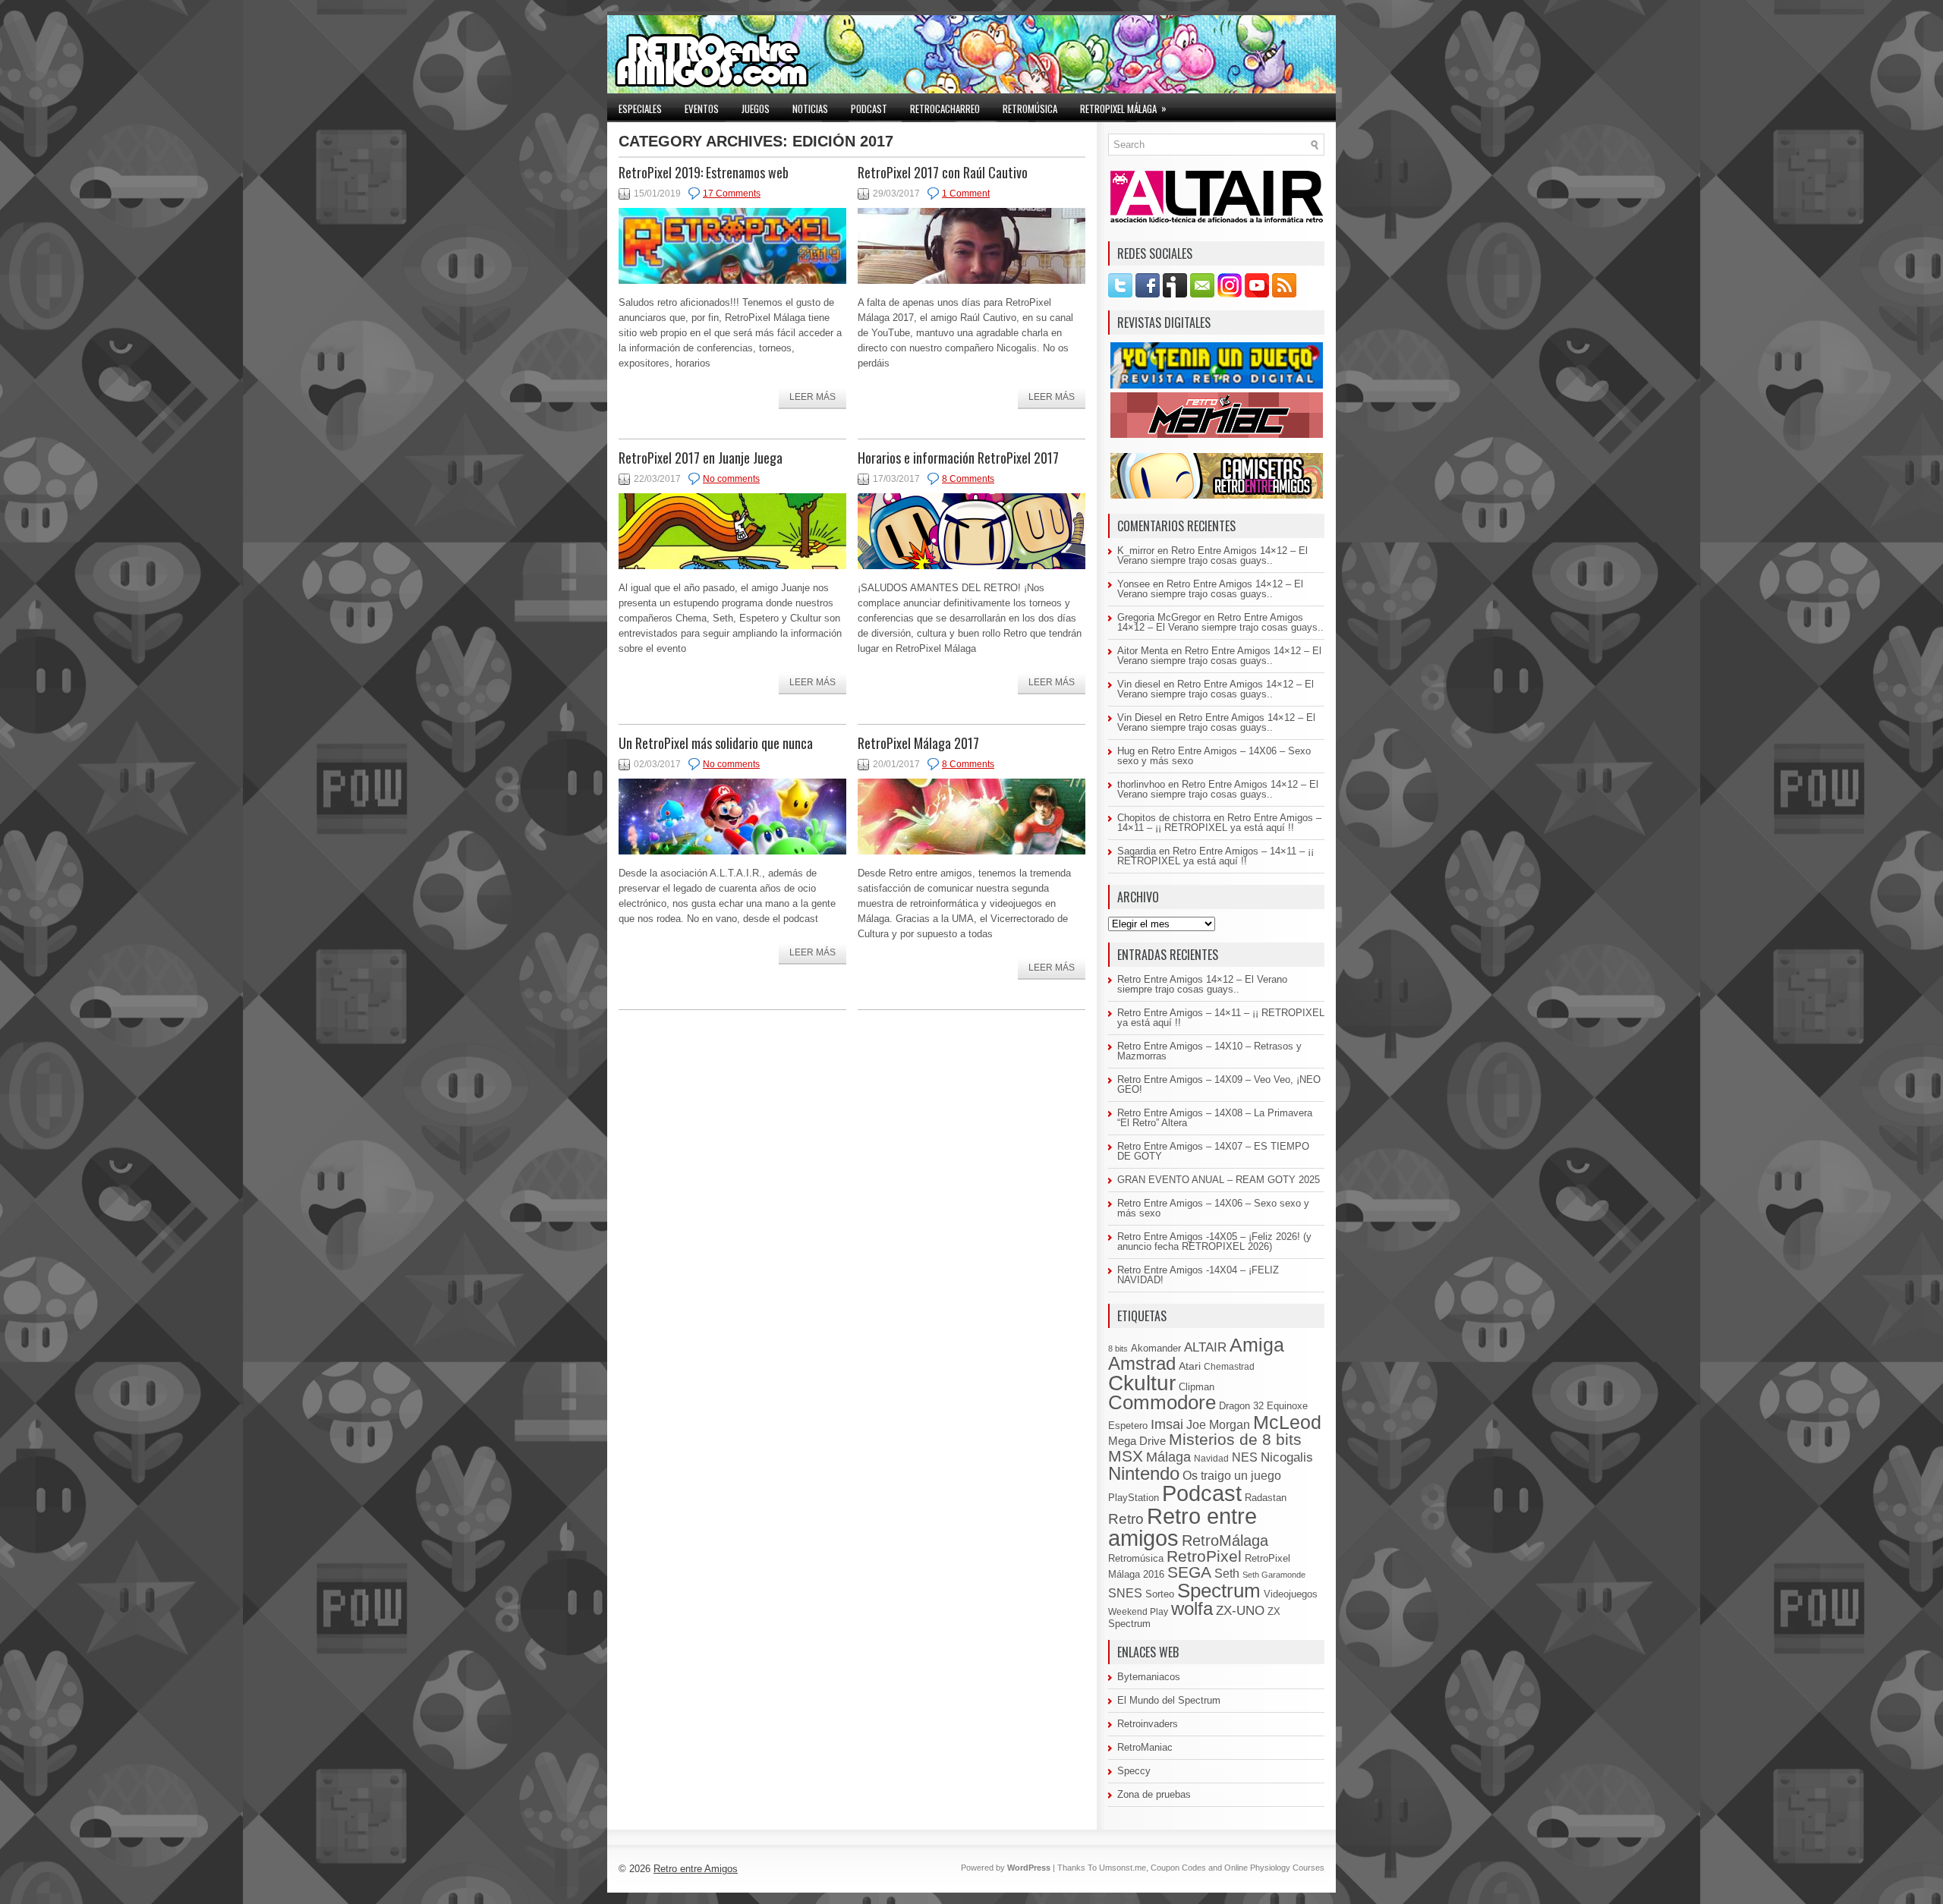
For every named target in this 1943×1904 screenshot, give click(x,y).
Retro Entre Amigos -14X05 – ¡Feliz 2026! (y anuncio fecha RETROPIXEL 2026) (1214, 1242)
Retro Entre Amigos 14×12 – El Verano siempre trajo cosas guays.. (1212, 555)
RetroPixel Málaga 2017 (918, 743)
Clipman (1197, 1387)
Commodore (1162, 1402)
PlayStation (1134, 1498)
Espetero (1128, 1426)
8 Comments (968, 479)
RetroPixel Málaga (1123, 108)
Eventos (702, 109)
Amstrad (1142, 1363)
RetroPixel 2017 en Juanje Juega (701, 458)
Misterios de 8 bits (1235, 1439)
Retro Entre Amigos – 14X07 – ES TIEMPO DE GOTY (1213, 1151)
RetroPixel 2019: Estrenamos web (704, 172)
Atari (1190, 1366)
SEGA (1189, 1572)
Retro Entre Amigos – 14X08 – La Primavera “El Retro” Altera (1215, 1118)
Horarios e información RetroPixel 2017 (958, 458)
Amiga (1257, 1345)
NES (1245, 1457)
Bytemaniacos (1149, 1677)
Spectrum (1219, 1591)
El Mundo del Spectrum (1169, 1700)
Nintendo (1144, 1473)
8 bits (1118, 1349)
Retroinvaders (1148, 1724)
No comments (731, 479)
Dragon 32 (1241, 1406)
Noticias (810, 109)
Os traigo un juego (1232, 1475)
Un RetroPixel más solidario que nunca (716, 743)
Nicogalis (1287, 1457)
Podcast (869, 109)
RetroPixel (1204, 1556)
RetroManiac (1145, 1747)
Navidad (1211, 1459)
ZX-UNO (1240, 1610)
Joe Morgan (1218, 1424)
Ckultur (1142, 1383)
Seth (1227, 1574)
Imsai (1167, 1424)
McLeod (1287, 1422)
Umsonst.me (1123, 1868)
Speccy (1134, 1771)
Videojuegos (1291, 1594)
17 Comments (732, 194)
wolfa (1192, 1609)
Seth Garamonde (1274, 1575)
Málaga (1168, 1457)
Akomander (1156, 1348)
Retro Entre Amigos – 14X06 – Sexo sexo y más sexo (1214, 756)
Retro (1126, 1518)
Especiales (640, 109)
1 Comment (966, 194)
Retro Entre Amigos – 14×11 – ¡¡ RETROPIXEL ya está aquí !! (1219, 823)
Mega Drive (1137, 1441)
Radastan (1266, 1498)
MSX (1126, 1456)
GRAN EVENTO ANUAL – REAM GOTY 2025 (1219, 1180)
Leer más (812, 397)
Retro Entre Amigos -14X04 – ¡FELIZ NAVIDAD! (1198, 1275)
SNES (1125, 1593)
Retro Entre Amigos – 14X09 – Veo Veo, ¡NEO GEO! (1219, 1084)
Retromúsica (1030, 109)
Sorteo (1160, 1594)
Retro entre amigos (1182, 1527)
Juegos (756, 109)
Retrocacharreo (945, 109)
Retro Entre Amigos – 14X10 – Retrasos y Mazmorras (1209, 1051)
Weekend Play (1138, 1612)
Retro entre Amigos (696, 1869)
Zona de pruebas (1154, 1794)
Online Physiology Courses (1274, 1868)
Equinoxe (1287, 1406)
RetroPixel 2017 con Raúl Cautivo (943, 172)
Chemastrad (1229, 1367)
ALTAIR (1205, 1347)
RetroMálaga (1225, 1541)
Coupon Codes (1178, 1868)
